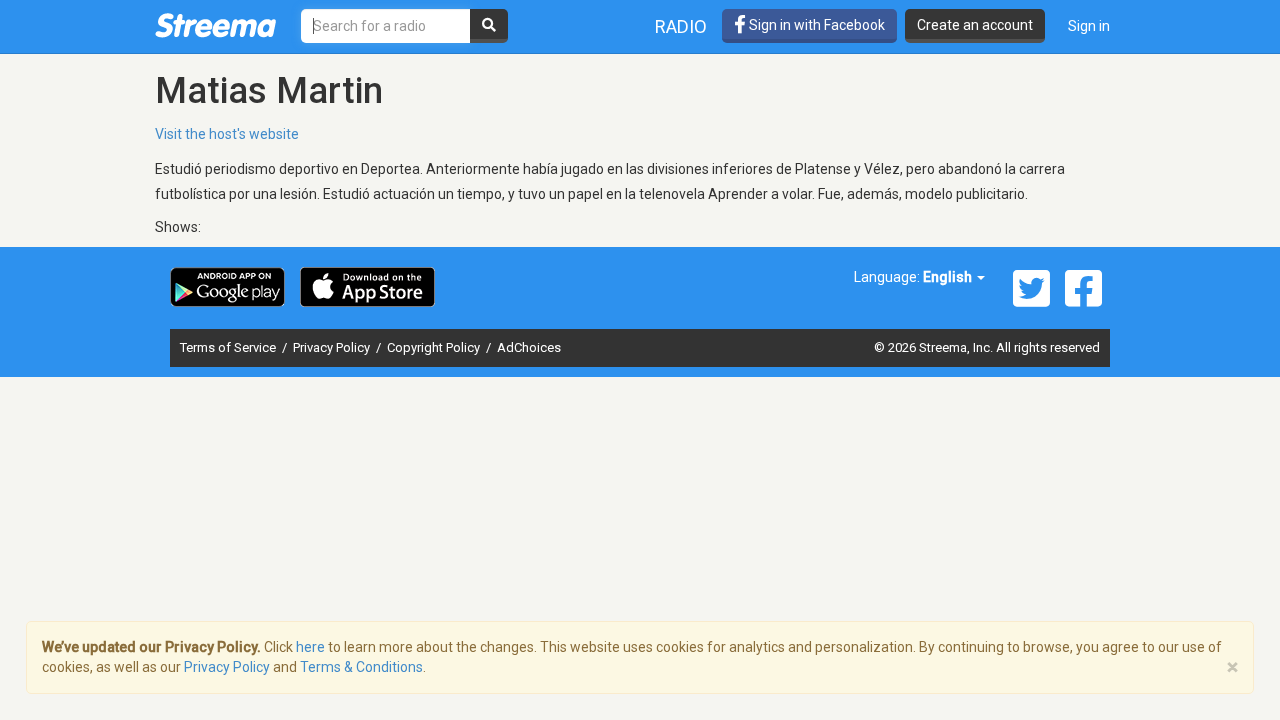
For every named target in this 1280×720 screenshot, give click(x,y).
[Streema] (215, 25)
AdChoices (529, 347)
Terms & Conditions (361, 667)
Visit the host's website (227, 134)
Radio (681, 26)
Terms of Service (229, 347)
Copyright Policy (435, 347)
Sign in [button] (1089, 26)
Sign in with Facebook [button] (815, 25)
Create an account (975, 25)
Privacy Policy (333, 347)
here (310, 647)
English (949, 277)
